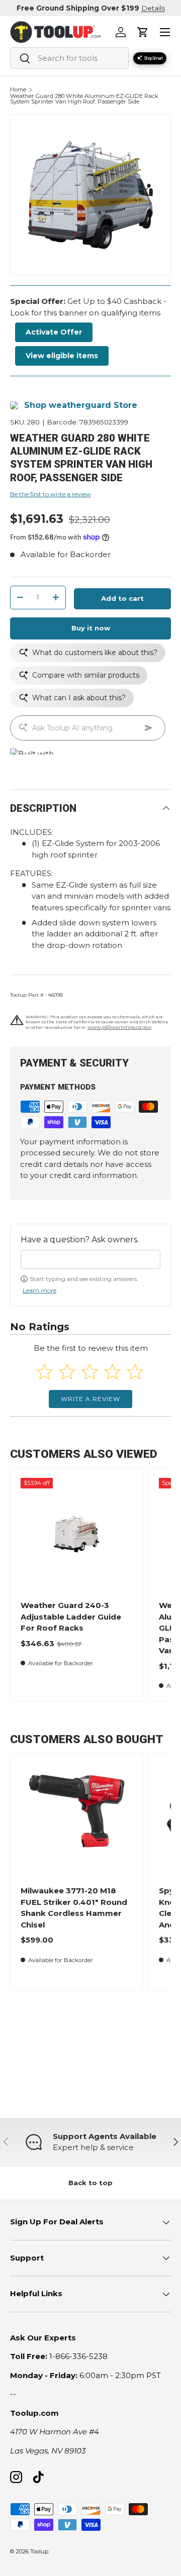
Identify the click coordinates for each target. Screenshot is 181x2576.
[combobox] (69, 58)
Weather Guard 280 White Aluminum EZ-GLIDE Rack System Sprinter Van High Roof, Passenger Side (84, 99)
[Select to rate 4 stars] (112, 1372)
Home (18, 90)
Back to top (90, 2183)
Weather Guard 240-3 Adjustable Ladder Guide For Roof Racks (71, 1617)
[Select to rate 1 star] (44, 1372)
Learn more (39, 1290)
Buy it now (91, 628)
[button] (143, 32)
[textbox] (90, 1259)
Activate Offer (54, 332)
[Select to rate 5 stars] (135, 1372)
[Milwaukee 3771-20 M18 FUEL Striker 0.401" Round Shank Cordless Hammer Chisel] (77, 1819)
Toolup (39, 2551)
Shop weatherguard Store (81, 405)
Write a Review (90, 1399)
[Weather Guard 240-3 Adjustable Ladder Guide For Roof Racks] (77, 1534)
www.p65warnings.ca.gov (119, 1027)
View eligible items (62, 356)
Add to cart (122, 598)
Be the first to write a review (51, 494)
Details (153, 8)
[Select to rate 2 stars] (67, 1372)
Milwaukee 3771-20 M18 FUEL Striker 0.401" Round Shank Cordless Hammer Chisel (74, 1908)
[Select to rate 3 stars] (90, 1372)
